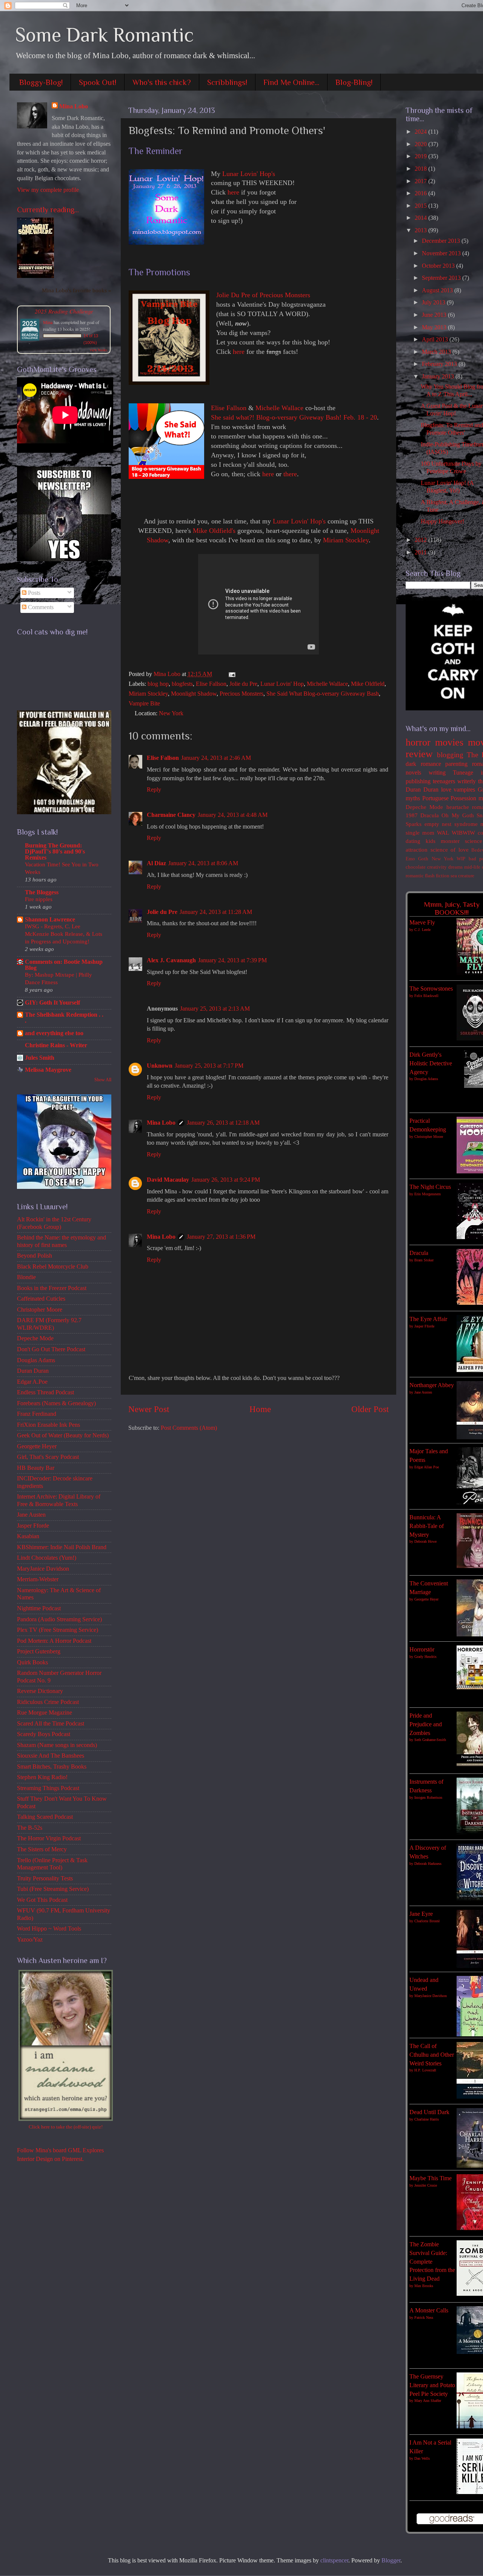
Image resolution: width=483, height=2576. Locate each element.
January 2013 (439, 377)
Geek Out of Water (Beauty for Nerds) (63, 1435)
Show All (103, 1080)
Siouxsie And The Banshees (51, 1756)
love (446, 790)
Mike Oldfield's (214, 531)
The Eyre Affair (428, 1319)
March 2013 (437, 352)
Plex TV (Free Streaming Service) (58, 1630)
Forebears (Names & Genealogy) (56, 1403)
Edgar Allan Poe (427, 1467)
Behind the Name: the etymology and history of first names (62, 1241)
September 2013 (442, 278)
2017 (421, 181)
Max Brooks (424, 2286)
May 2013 (435, 327)
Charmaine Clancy (171, 815)
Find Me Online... (291, 82)
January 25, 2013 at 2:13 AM (215, 1009)
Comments (40, 607)
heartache (458, 807)
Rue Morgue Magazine (45, 1713)
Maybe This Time (431, 2178)
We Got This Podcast (42, 1900)
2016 (421, 193)
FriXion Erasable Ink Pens (48, 1425)
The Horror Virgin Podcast (49, 1838)
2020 (421, 144)
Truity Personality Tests (45, 1878)
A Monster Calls (429, 2311)
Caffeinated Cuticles (41, 1299)
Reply (154, 790)
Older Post (370, 1409)
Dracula (430, 815)
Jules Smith (40, 1058)
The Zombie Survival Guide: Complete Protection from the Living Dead (432, 2262)
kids (431, 841)
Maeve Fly (422, 923)
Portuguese (435, 798)
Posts (33, 593)
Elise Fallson (229, 408)
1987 (412, 815)
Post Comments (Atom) (189, 1428)
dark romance (423, 764)
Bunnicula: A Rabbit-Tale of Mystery (427, 1526)
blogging (450, 755)
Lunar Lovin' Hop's (249, 174)
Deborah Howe (425, 1541)
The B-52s (30, 1828)
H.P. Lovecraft (425, 2070)
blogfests (182, 684)
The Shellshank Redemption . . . (64, 1018)
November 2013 (442, 253)
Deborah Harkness (428, 1864)
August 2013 (438, 290)
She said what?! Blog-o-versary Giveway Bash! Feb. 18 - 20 (294, 417)
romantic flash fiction (428, 876)
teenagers (444, 781)
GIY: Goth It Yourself (52, 1003)
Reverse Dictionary (40, 1691)
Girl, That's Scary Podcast (48, 1457)
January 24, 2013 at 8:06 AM (203, 863)
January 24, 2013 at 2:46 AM (216, 758)
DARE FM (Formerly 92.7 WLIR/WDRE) (49, 1324)
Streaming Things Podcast (48, 1788)
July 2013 (434, 303)
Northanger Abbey (432, 1385)
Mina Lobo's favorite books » (77, 290)
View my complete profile (48, 190)
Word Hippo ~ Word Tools (49, 1929)
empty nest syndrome (451, 824)
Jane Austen (31, 1515)
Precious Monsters (241, 694)
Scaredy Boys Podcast (44, 1734)
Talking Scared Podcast (45, 1817)
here (233, 192)
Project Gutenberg (39, 1651)
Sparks (414, 824)
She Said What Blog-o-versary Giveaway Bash (323, 694)
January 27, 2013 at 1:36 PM (221, 1237)
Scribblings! (227, 82)
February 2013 (440, 364)
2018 (421, 169)
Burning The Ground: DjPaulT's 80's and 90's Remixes (55, 852)
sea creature (462, 876)
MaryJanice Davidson (43, 1569)
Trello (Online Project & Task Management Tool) (52, 1864)
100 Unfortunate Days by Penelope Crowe (451, 467)
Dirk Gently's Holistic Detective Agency (431, 1063)
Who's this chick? (162, 82)
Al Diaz (156, 863)
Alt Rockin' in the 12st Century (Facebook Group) (54, 1223)
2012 (421, 540)
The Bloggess (42, 892)
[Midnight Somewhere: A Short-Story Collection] (35, 276)
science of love (450, 850)
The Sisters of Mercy (42, 1849)
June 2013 (435, 315)
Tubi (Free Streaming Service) (53, 1889)
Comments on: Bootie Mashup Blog (64, 965)
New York (171, 713)
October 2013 (439, 266)
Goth (423, 859)
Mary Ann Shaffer (428, 2401)
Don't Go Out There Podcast (51, 1349)
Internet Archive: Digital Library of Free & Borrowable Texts (59, 1500)
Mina (48, 322)
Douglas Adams (36, 1360)
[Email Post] (231, 674)
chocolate (416, 867)
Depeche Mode (35, 1338)
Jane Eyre (421, 1914)
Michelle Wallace (279, 408)
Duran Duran (33, 1371)
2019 (421, 156)
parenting (456, 764)
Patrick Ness (424, 2317)
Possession (463, 798)
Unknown (160, 1066)
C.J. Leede (422, 930)
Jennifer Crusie (426, 2185)
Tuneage (463, 773)
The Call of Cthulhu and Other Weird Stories (432, 2055)
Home (260, 1409)
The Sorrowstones (431, 989)
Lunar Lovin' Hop (282, 684)
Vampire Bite (144, 704)
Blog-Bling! (354, 82)
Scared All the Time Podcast (51, 1724)
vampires (464, 790)
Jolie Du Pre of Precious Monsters (263, 295)
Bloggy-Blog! (41, 82)
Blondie (26, 1277)
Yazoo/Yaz (30, 1940)
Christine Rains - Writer (56, 1045)
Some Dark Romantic (105, 35)
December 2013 (442, 241)
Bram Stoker (424, 1260)
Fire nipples (39, 899)
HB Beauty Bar (36, 1468)
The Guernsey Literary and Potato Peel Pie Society (432, 2385)
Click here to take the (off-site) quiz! (66, 2127)
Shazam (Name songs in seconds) (57, 1745)
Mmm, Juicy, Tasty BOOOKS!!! (452, 908)
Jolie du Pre (243, 684)
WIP (461, 859)
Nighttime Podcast (39, 1608)
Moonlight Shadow (194, 694)
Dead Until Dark (429, 2112)
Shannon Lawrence (50, 920)
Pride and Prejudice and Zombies (426, 1724)
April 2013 (436, 340)
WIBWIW (463, 833)
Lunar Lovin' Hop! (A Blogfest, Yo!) (447, 487)
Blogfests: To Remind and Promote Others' (452, 429)
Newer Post (149, 1409)
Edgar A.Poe (32, 1382)
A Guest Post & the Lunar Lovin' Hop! (452, 410)
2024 (421, 132)
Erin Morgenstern (428, 1194)
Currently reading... (48, 210)
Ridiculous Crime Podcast (48, 1702)
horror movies (435, 742)
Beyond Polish (35, 1256)
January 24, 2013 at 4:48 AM (233, 815)
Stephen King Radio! (42, 1777)
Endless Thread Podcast (45, 1392)
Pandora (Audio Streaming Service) (59, 1619)
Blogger (391, 2561)
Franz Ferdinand (37, 1414)
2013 (421, 230)
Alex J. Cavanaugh (171, 960)
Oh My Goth (458, 815)
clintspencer (334, 2561)
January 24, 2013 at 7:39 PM (232, 960)
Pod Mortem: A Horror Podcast (54, 1641)
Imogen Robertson (428, 1797)
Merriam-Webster (38, 1579)
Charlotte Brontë (427, 1921)
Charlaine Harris (427, 2119)
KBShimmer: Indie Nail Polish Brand (62, 1547)
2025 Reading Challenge (64, 311)
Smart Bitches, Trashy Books (52, 1767)
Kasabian (28, 1536)
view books (98, 350)
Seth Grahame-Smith (430, 1740)
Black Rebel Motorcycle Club (53, 1267)
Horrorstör (422, 1650)
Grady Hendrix (425, 1657)
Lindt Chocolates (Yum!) (47, 1558)
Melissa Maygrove (48, 1070)
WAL (443, 833)
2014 (421, 218)
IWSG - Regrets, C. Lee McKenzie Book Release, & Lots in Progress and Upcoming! (64, 934)
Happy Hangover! (442, 522)
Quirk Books (32, 1662)
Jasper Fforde (33, 1526)
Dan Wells (422, 2458)
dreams (455, 867)
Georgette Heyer (37, 1446)
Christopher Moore (40, 1310)
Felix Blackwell (426, 996)
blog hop (158, 684)
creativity (437, 867)
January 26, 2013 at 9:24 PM (226, 1180)
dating (413, 841)
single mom (420, 833)
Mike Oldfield (368, 684)
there (290, 474)
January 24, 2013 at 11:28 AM (216, 912)
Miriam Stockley (346, 540)
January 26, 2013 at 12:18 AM (223, 1123)
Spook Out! (98, 82)
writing (437, 773)
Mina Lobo (161, 1123)
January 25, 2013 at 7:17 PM (209, 1066)
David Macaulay (168, 1180)
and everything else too (54, 1033)
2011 (421, 553)
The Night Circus (430, 1187)
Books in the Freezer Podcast (52, 1288)
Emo (410, 859)
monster (450, 841)
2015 (421, 206)
